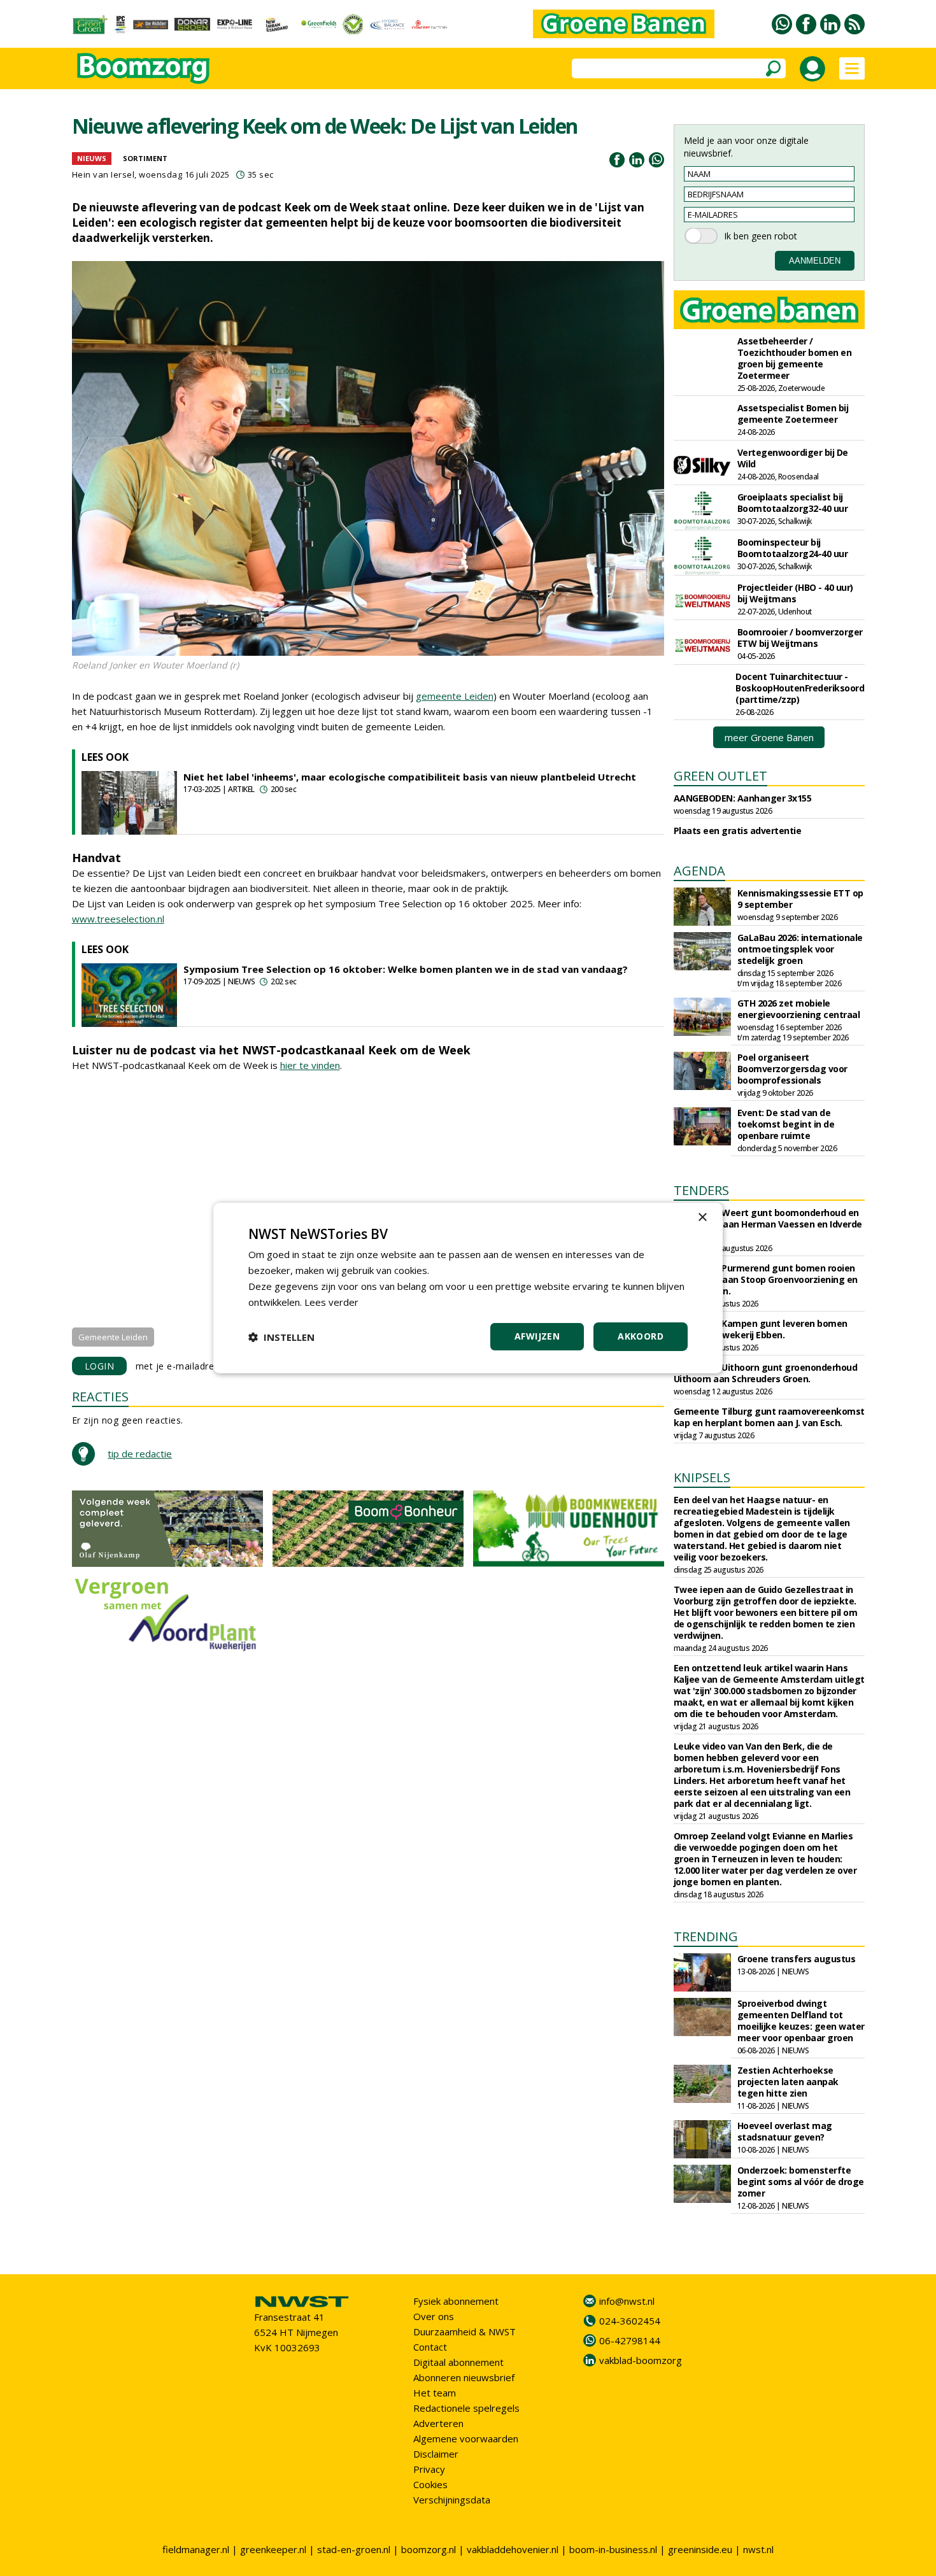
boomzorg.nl (429, 2549)
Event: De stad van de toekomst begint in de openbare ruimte (786, 1124)
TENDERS (701, 1190)
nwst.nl (758, 2549)
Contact (430, 2347)
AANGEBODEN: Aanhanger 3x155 (743, 798)
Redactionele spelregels (466, 2408)
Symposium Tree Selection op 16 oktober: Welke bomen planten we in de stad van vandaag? (406, 969)
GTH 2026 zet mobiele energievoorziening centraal (799, 1009)
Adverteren (438, 2423)
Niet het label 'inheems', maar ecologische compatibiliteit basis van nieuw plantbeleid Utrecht (410, 777)
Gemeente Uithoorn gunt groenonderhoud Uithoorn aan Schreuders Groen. (766, 1373)
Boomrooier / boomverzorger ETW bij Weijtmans (800, 638)
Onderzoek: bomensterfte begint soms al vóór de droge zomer (801, 2182)
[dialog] (468, 1288)
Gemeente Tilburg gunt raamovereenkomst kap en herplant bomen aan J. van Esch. (769, 1417)
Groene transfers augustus (797, 1959)
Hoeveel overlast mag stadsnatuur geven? (785, 2131)
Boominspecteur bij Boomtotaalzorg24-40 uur (793, 548)
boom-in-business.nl (613, 2549)
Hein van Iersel (103, 174)
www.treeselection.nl (118, 919)
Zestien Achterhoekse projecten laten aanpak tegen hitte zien (788, 2082)
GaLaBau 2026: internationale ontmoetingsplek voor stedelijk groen (800, 949)
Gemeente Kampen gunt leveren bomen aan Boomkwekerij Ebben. (761, 1329)
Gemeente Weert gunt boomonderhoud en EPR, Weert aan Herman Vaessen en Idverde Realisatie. (768, 1224)
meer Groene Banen (769, 737)
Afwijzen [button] (537, 1336)
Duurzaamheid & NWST (464, 2332)
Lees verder (331, 1302)
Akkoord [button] (641, 1336)
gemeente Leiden (455, 696)
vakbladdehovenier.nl (513, 2549)
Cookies (430, 2484)
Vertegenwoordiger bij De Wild (793, 458)
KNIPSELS (702, 1477)
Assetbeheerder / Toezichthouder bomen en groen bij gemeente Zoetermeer (795, 358)
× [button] (702, 1218)
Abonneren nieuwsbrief (464, 2377)
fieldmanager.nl (196, 2549)
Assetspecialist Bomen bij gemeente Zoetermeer (793, 414)
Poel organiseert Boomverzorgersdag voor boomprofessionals (792, 1069)
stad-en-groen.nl (354, 2549)
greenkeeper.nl (273, 2549)
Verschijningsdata (452, 2500)
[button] (281, 1337)
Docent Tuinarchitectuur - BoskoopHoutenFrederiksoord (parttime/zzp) (800, 688)
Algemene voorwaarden (466, 2438)
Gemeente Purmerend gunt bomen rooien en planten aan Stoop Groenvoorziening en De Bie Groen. (766, 1279)
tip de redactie (140, 1454)
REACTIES (100, 1397)
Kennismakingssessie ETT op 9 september (800, 899)
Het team (435, 2393)
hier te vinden (310, 1065)
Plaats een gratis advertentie (738, 831)
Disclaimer (436, 2454)
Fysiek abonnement (456, 2301)
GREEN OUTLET (720, 776)
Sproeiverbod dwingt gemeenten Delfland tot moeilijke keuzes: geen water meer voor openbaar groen (801, 2020)
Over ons (434, 2316)
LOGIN (100, 1366)
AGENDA (699, 871)
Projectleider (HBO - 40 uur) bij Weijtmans (795, 593)
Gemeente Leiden (113, 1337)
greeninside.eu (700, 2549)
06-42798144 (630, 2340)
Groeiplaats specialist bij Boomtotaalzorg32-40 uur (793, 503)
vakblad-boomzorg (641, 2360)
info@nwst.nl (627, 2301)
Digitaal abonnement (458, 2362)
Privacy (429, 2469)
